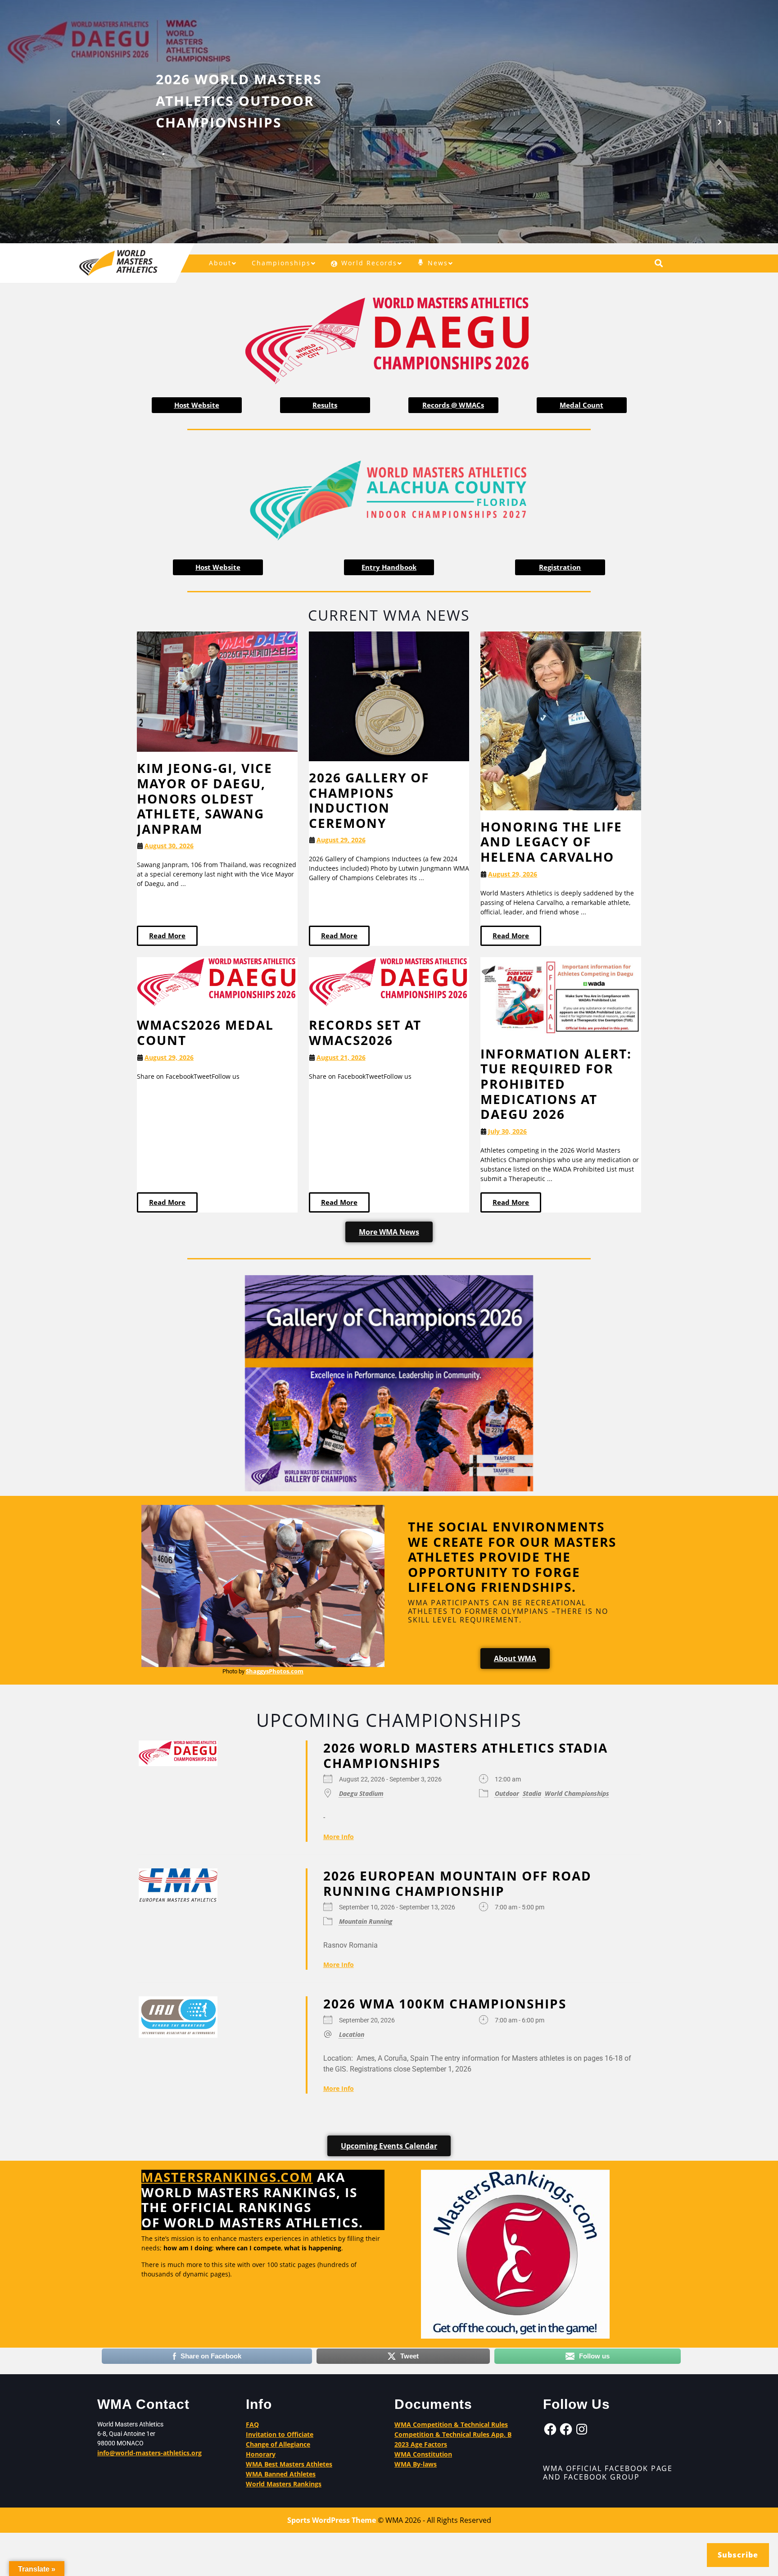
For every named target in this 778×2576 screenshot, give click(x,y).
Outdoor (507, 1793)
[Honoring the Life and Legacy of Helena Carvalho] (561, 720)
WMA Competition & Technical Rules (451, 2424)
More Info (339, 1837)
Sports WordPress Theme (332, 2520)
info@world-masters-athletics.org (149, 2453)
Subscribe (738, 2555)
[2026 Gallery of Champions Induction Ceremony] (389, 695)
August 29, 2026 (341, 840)
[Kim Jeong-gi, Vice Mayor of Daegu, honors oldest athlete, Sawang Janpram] (217, 691)
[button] (58, 122)
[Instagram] (582, 2429)
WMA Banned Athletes (281, 2474)
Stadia (532, 1793)
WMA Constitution (423, 2454)
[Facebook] (550, 2429)
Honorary (261, 2454)
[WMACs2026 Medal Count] (217, 982)
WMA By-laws (416, 2464)
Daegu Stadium (361, 1793)
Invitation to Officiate (280, 2434)
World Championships (577, 1793)
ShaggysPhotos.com (275, 1671)
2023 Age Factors (421, 2444)
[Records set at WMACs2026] (389, 982)
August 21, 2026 (341, 1057)
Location (352, 2034)
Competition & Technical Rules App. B (453, 2434)
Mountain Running (366, 1921)
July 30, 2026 (507, 1131)
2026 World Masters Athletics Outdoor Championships (239, 101)
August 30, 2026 (169, 846)
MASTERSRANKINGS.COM (227, 2177)
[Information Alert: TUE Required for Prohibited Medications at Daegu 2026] (561, 996)
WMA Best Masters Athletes (289, 2464)
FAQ (252, 2424)
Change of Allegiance (278, 2444)
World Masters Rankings (284, 2484)
